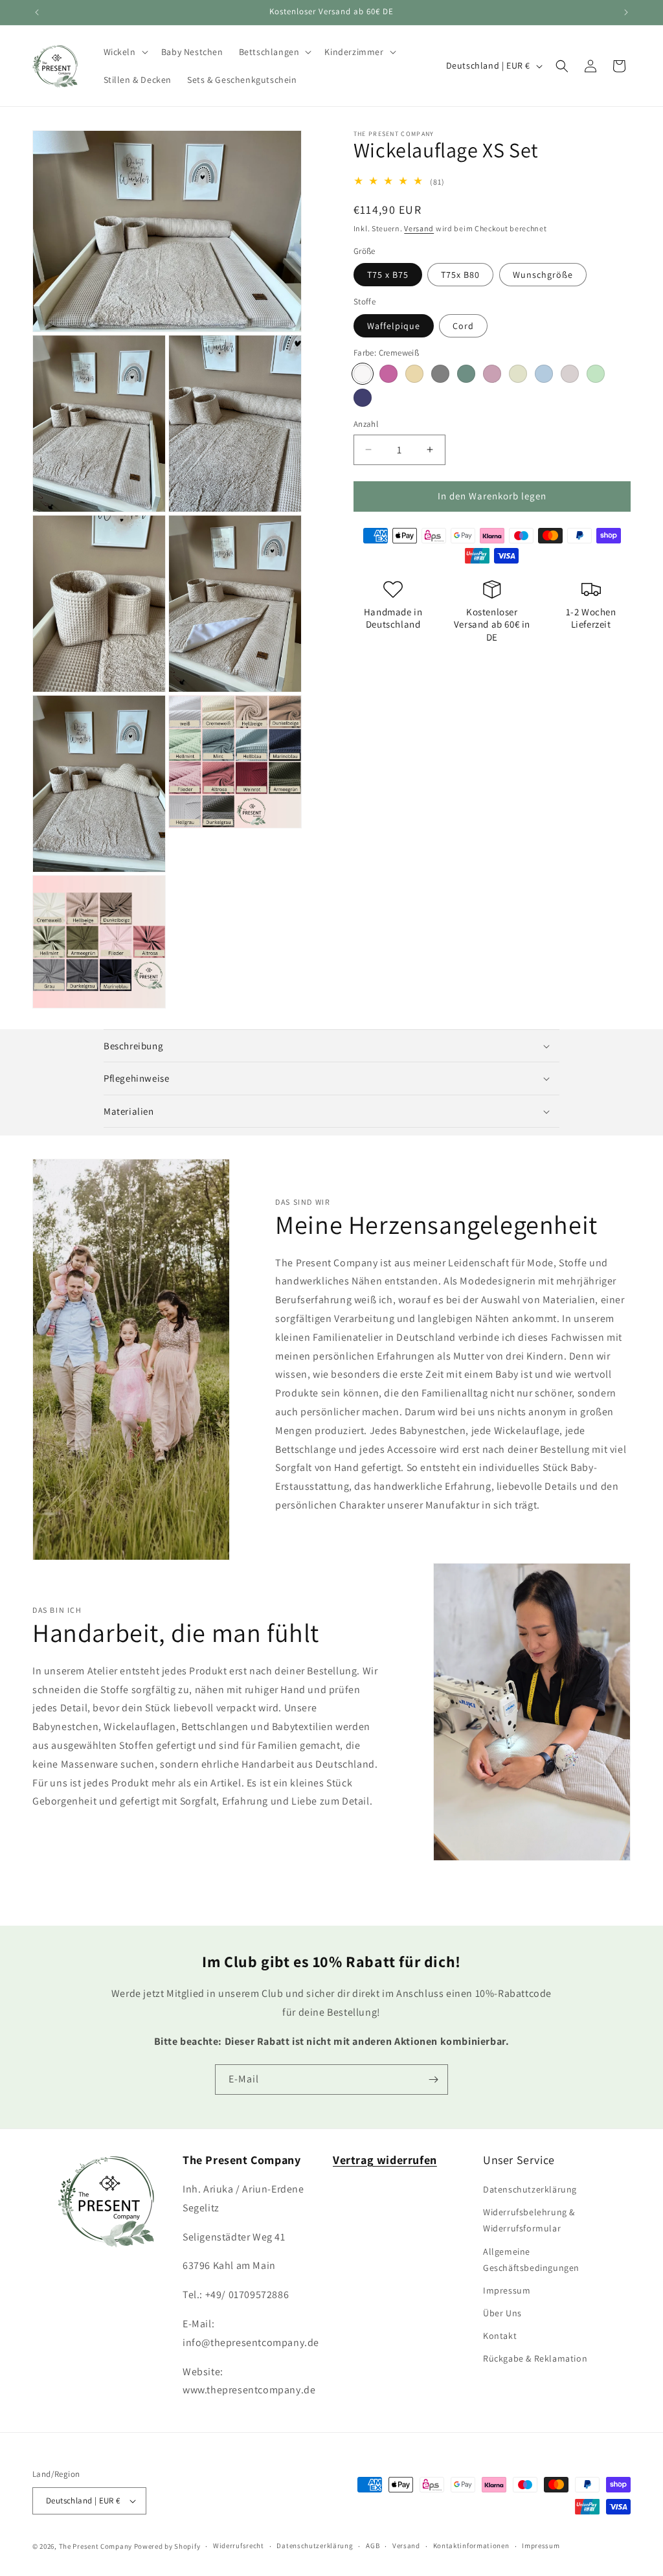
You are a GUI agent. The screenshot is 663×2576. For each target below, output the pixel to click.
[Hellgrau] (570, 374)
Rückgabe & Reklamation (535, 2358)
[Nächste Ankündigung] (626, 12)
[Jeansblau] (544, 374)
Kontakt (500, 2336)
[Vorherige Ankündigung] (37, 12)
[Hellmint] (596, 374)
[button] (125, 52)
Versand (419, 228)
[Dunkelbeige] (414, 374)
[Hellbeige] (518, 374)
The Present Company (96, 2546)
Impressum (507, 2290)
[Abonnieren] (433, 2080)
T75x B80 (460, 275)
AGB (373, 2546)
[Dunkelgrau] (440, 374)
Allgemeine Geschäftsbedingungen (531, 2260)
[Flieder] (492, 374)
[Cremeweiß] (363, 374)
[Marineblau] (363, 398)
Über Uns (502, 2313)
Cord (463, 326)
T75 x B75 (388, 275)
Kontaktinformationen (471, 2546)
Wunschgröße (543, 275)
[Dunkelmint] (466, 374)
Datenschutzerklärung (530, 2189)
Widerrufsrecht (239, 2546)
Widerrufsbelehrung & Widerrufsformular (529, 2220)
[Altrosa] (388, 374)
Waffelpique (394, 326)
